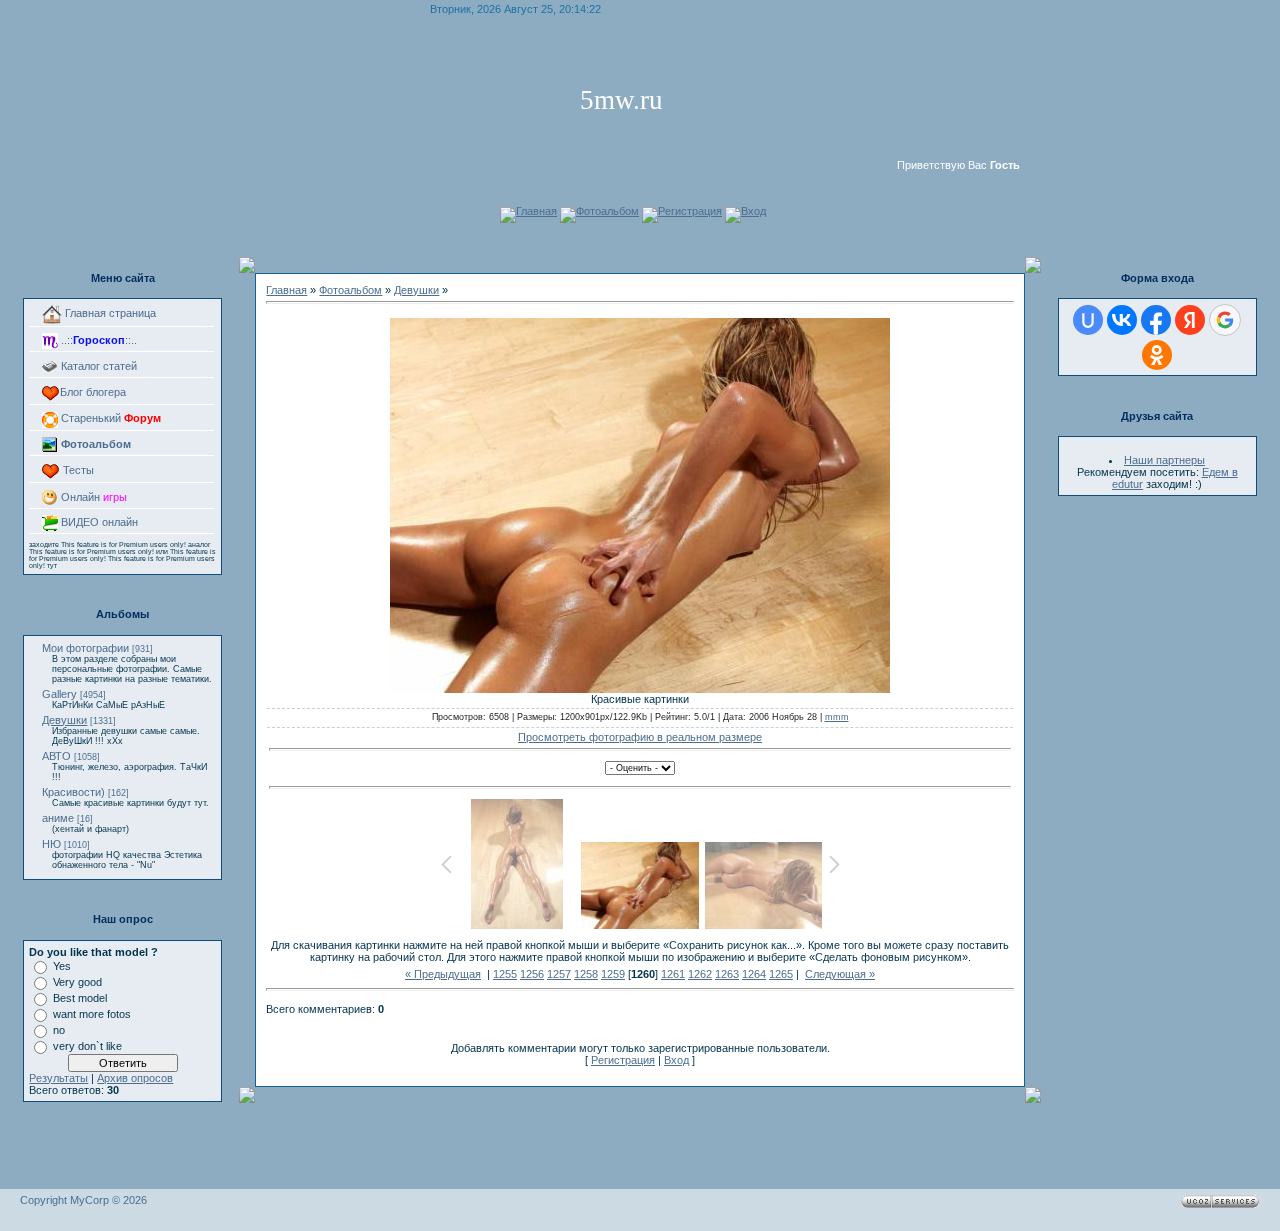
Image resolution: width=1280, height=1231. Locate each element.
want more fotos (92, 1014)
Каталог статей (97, 366)
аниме (58, 818)
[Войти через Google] (1225, 320)
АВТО (56, 756)
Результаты (58, 1078)
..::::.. (97, 340)
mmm (837, 717)
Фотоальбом (607, 211)
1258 (586, 974)
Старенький (109, 418)
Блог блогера (93, 392)
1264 (754, 974)
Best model (80, 998)
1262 (700, 974)
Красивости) (73, 792)
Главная (536, 211)
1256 (532, 974)
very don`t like (87, 1046)
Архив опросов (135, 1078)
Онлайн (92, 497)
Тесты (77, 470)
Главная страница (109, 313)
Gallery (59, 694)
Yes (62, 966)
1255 (505, 974)
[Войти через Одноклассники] (1157, 355)
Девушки (64, 720)
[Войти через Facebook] (1156, 320)
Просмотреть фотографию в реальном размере (640, 737)
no (59, 1030)
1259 (613, 974)
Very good (77, 982)
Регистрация (690, 211)
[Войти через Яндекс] (1190, 320)
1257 (559, 974)
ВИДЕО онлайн (98, 522)
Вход (753, 211)
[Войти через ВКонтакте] (1122, 320)
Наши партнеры (1164, 460)
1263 (727, 974)
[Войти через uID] (1088, 320)
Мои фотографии (85, 648)
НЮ (51, 844)
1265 (781, 974)
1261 (673, 974)
